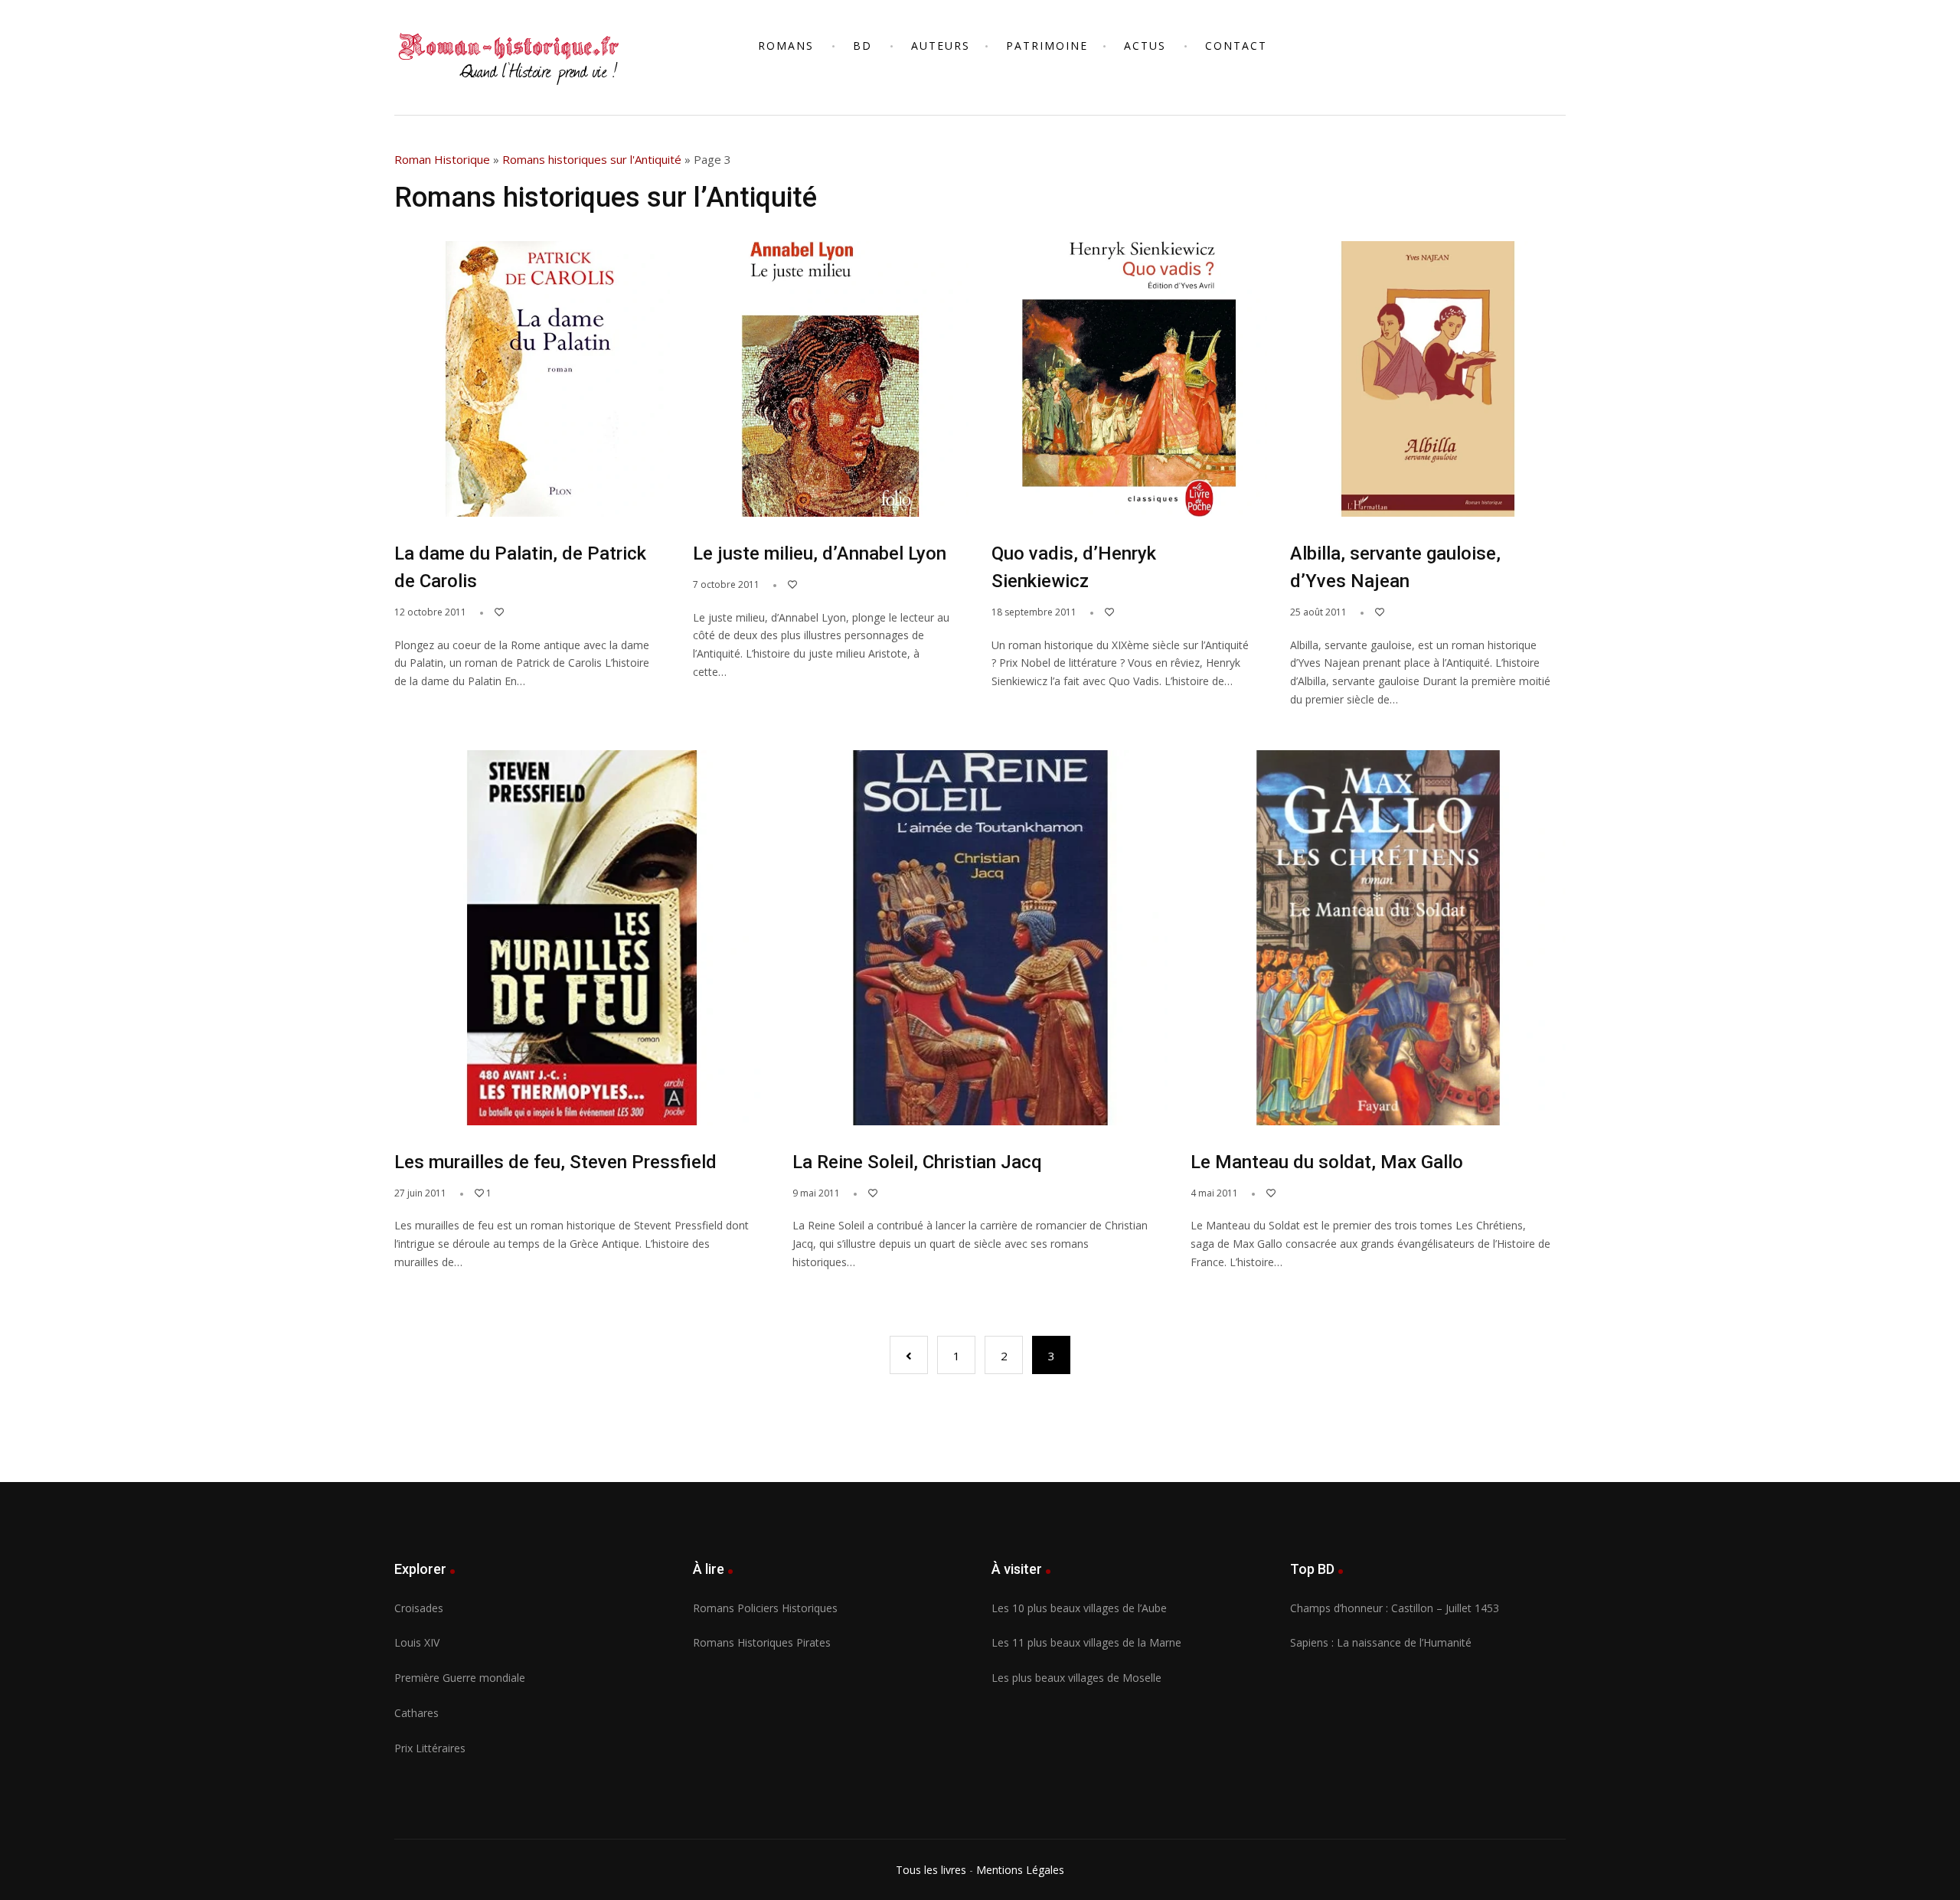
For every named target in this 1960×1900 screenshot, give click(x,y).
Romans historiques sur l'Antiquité (592, 159)
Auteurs (941, 46)
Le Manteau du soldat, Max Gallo (1327, 1162)
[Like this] (492, 612)
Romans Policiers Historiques (765, 1608)
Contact (1236, 46)
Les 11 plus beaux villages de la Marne (1086, 1642)
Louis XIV (417, 1642)
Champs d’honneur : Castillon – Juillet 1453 (1395, 1608)
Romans (786, 46)
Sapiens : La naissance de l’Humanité (1381, 1642)
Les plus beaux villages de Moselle (1076, 1678)
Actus (1145, 46)
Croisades (419, 1608)
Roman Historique (442, 159)
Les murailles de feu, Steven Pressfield (555, 1162)
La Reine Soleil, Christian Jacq (917, 1162)
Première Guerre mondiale (460, 1678)
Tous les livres (931, 1870)
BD (862, 46)
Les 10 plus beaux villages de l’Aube (1079, 1608)
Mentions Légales (1020, 1870)
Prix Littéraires (430, 1748)
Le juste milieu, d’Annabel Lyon (820, 553)
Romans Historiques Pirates (762, 1642)
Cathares (416, 1713)
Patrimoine (1047, 46)
